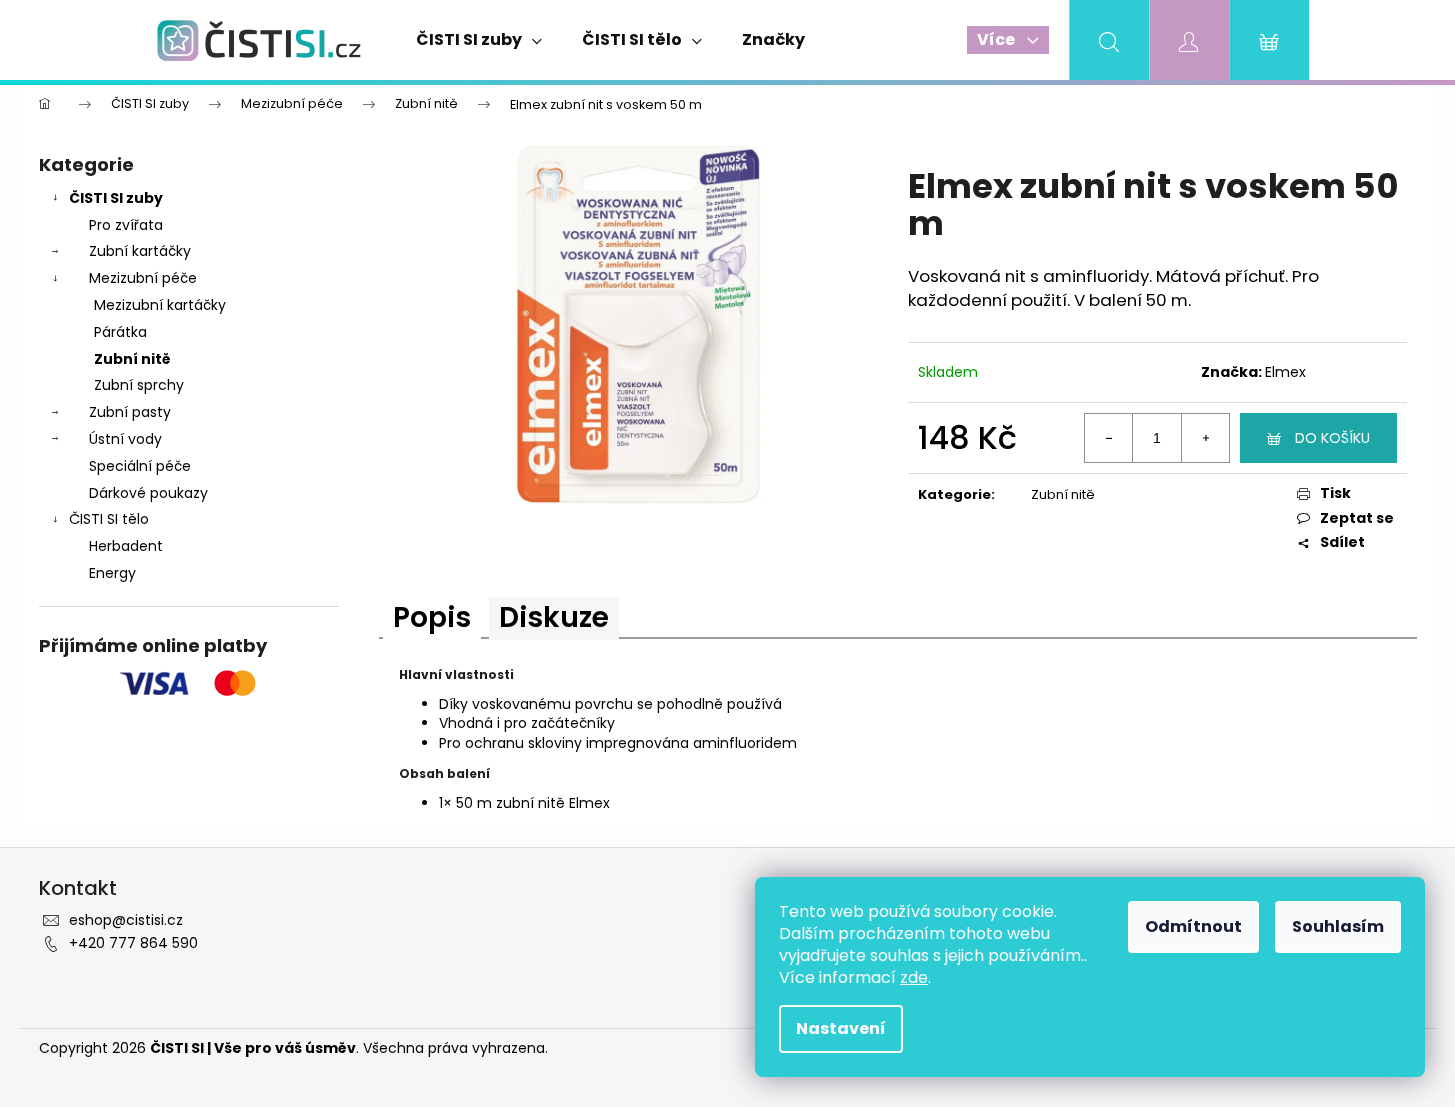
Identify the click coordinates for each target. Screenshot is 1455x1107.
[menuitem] (479, 40)
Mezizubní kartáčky (160, 305)
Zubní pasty (130, 412)
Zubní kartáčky (140, 251)
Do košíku (1332, 438)
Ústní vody (125, 439)
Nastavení (841, 1028)
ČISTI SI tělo (109, 519)
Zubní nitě (132, 359)
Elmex (1285, 372)
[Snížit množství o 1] (1109, 438)
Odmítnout (1193, 926)
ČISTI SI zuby (116, 198)
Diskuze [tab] (554, 617)
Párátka (120, 332)
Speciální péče (140, 466)
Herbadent (126, 546)
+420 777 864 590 (133, 943)
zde (914, 977)
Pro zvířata (126, 225)
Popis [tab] (432, 617)
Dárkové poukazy (148, 493)
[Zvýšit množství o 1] (1205, 438)
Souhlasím (1338, 926)
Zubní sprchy (139, 385)
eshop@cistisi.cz (126, 920)
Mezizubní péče (143, 278)
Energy (112, 573)
